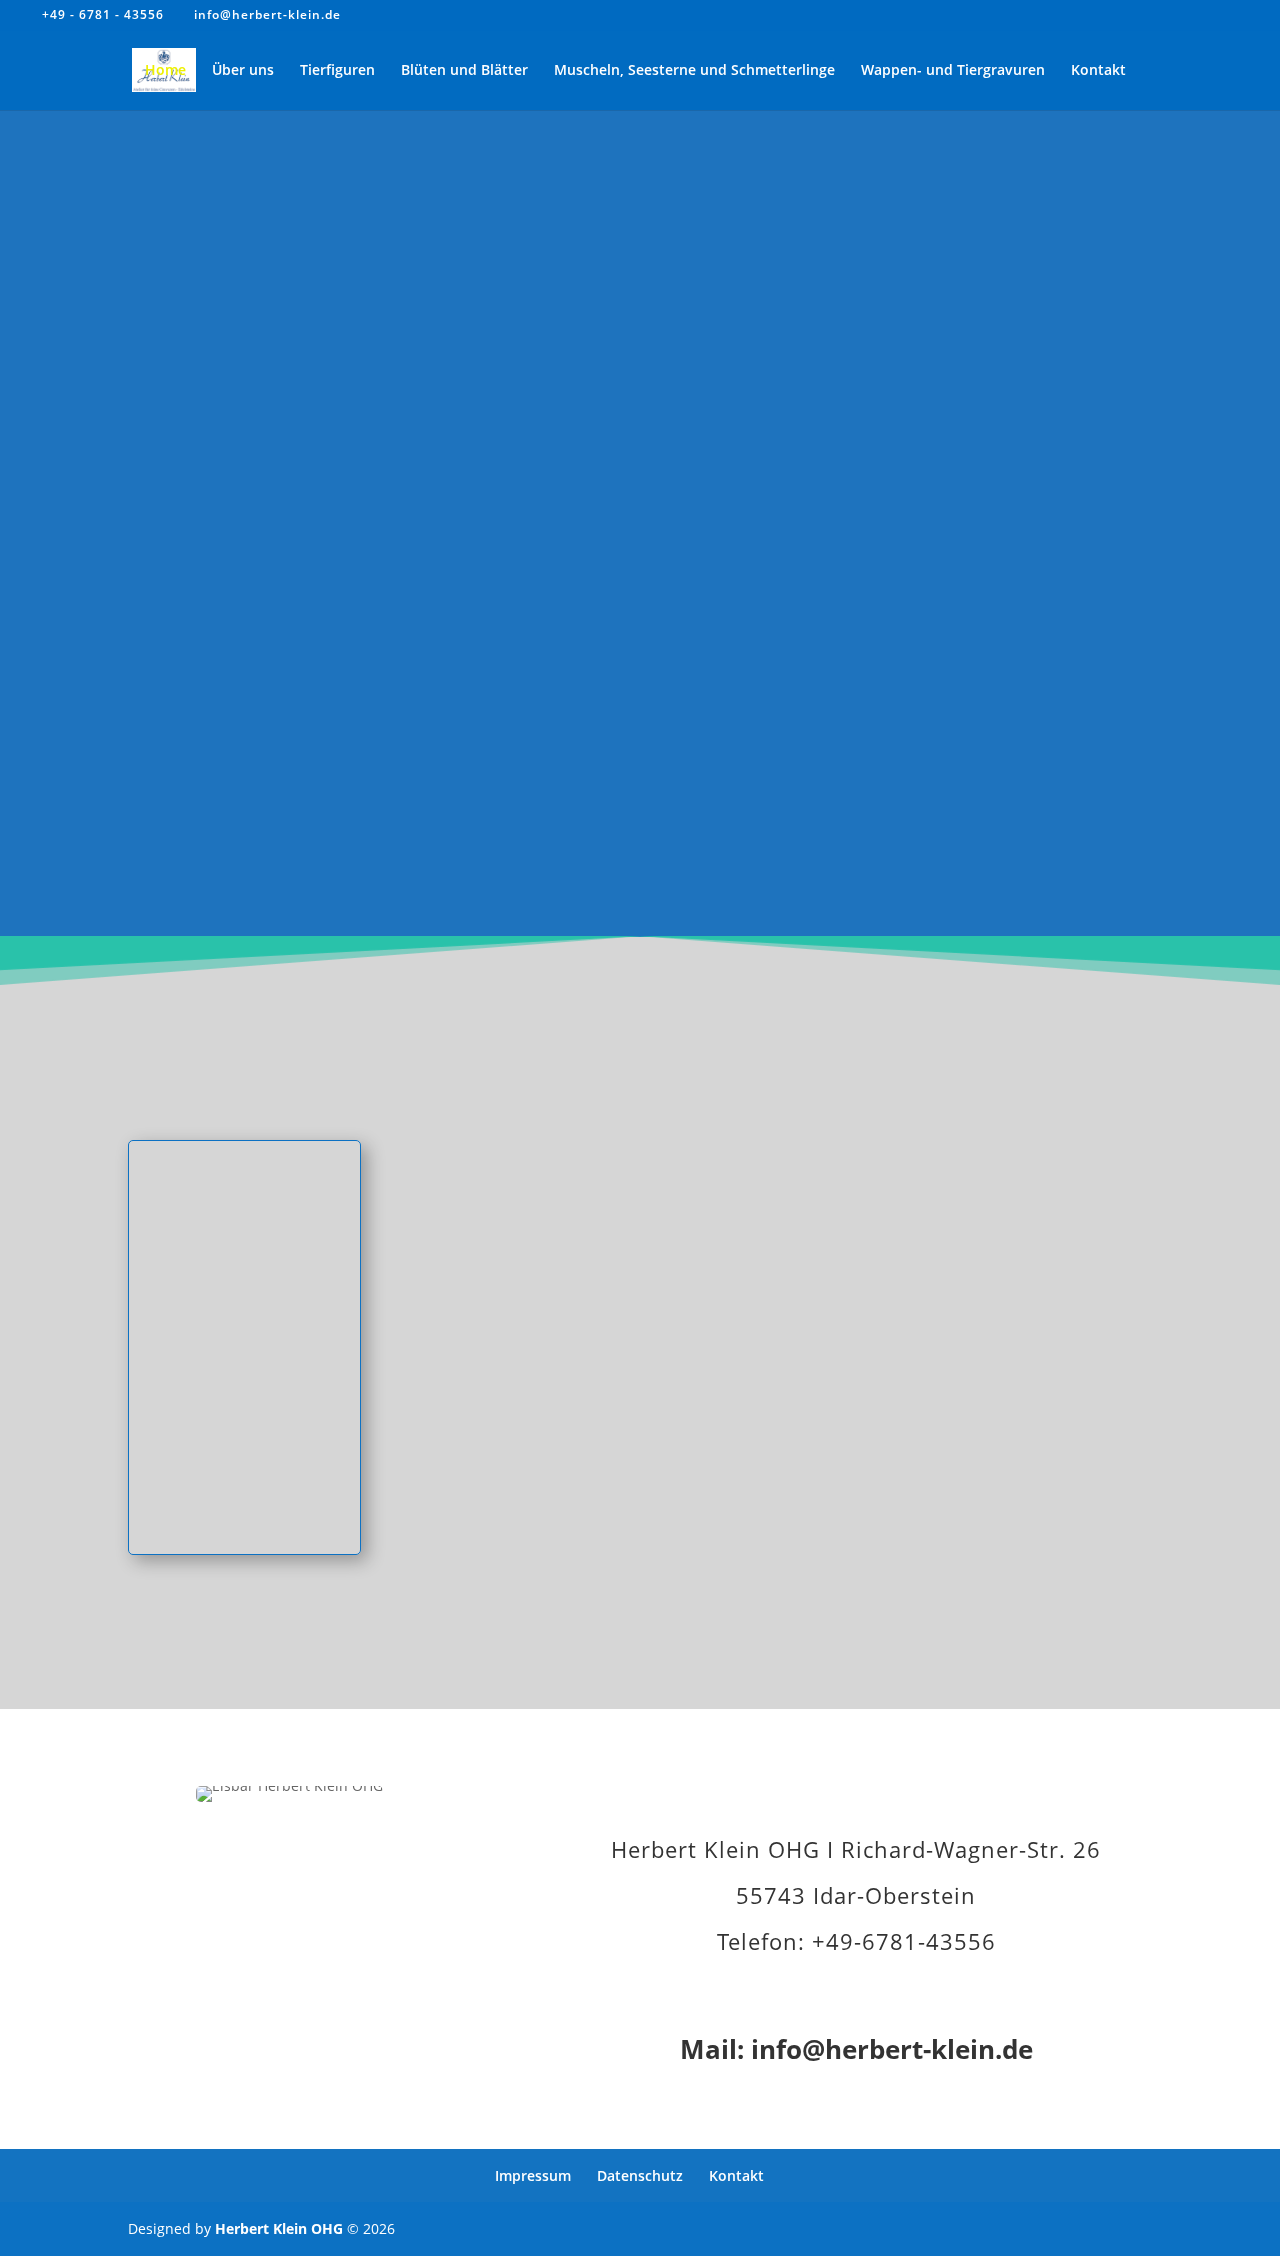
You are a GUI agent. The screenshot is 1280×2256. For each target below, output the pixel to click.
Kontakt (1098, 71)
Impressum (533, 2175)
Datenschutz (640, 2175)
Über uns (243, 71)
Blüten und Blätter (464, 71)
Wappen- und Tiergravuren (953, 71)
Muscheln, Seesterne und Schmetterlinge (694, 71)
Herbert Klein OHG (279, 2228)
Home (165, 71)
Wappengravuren (1035, 1437)
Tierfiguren (337, 71)
